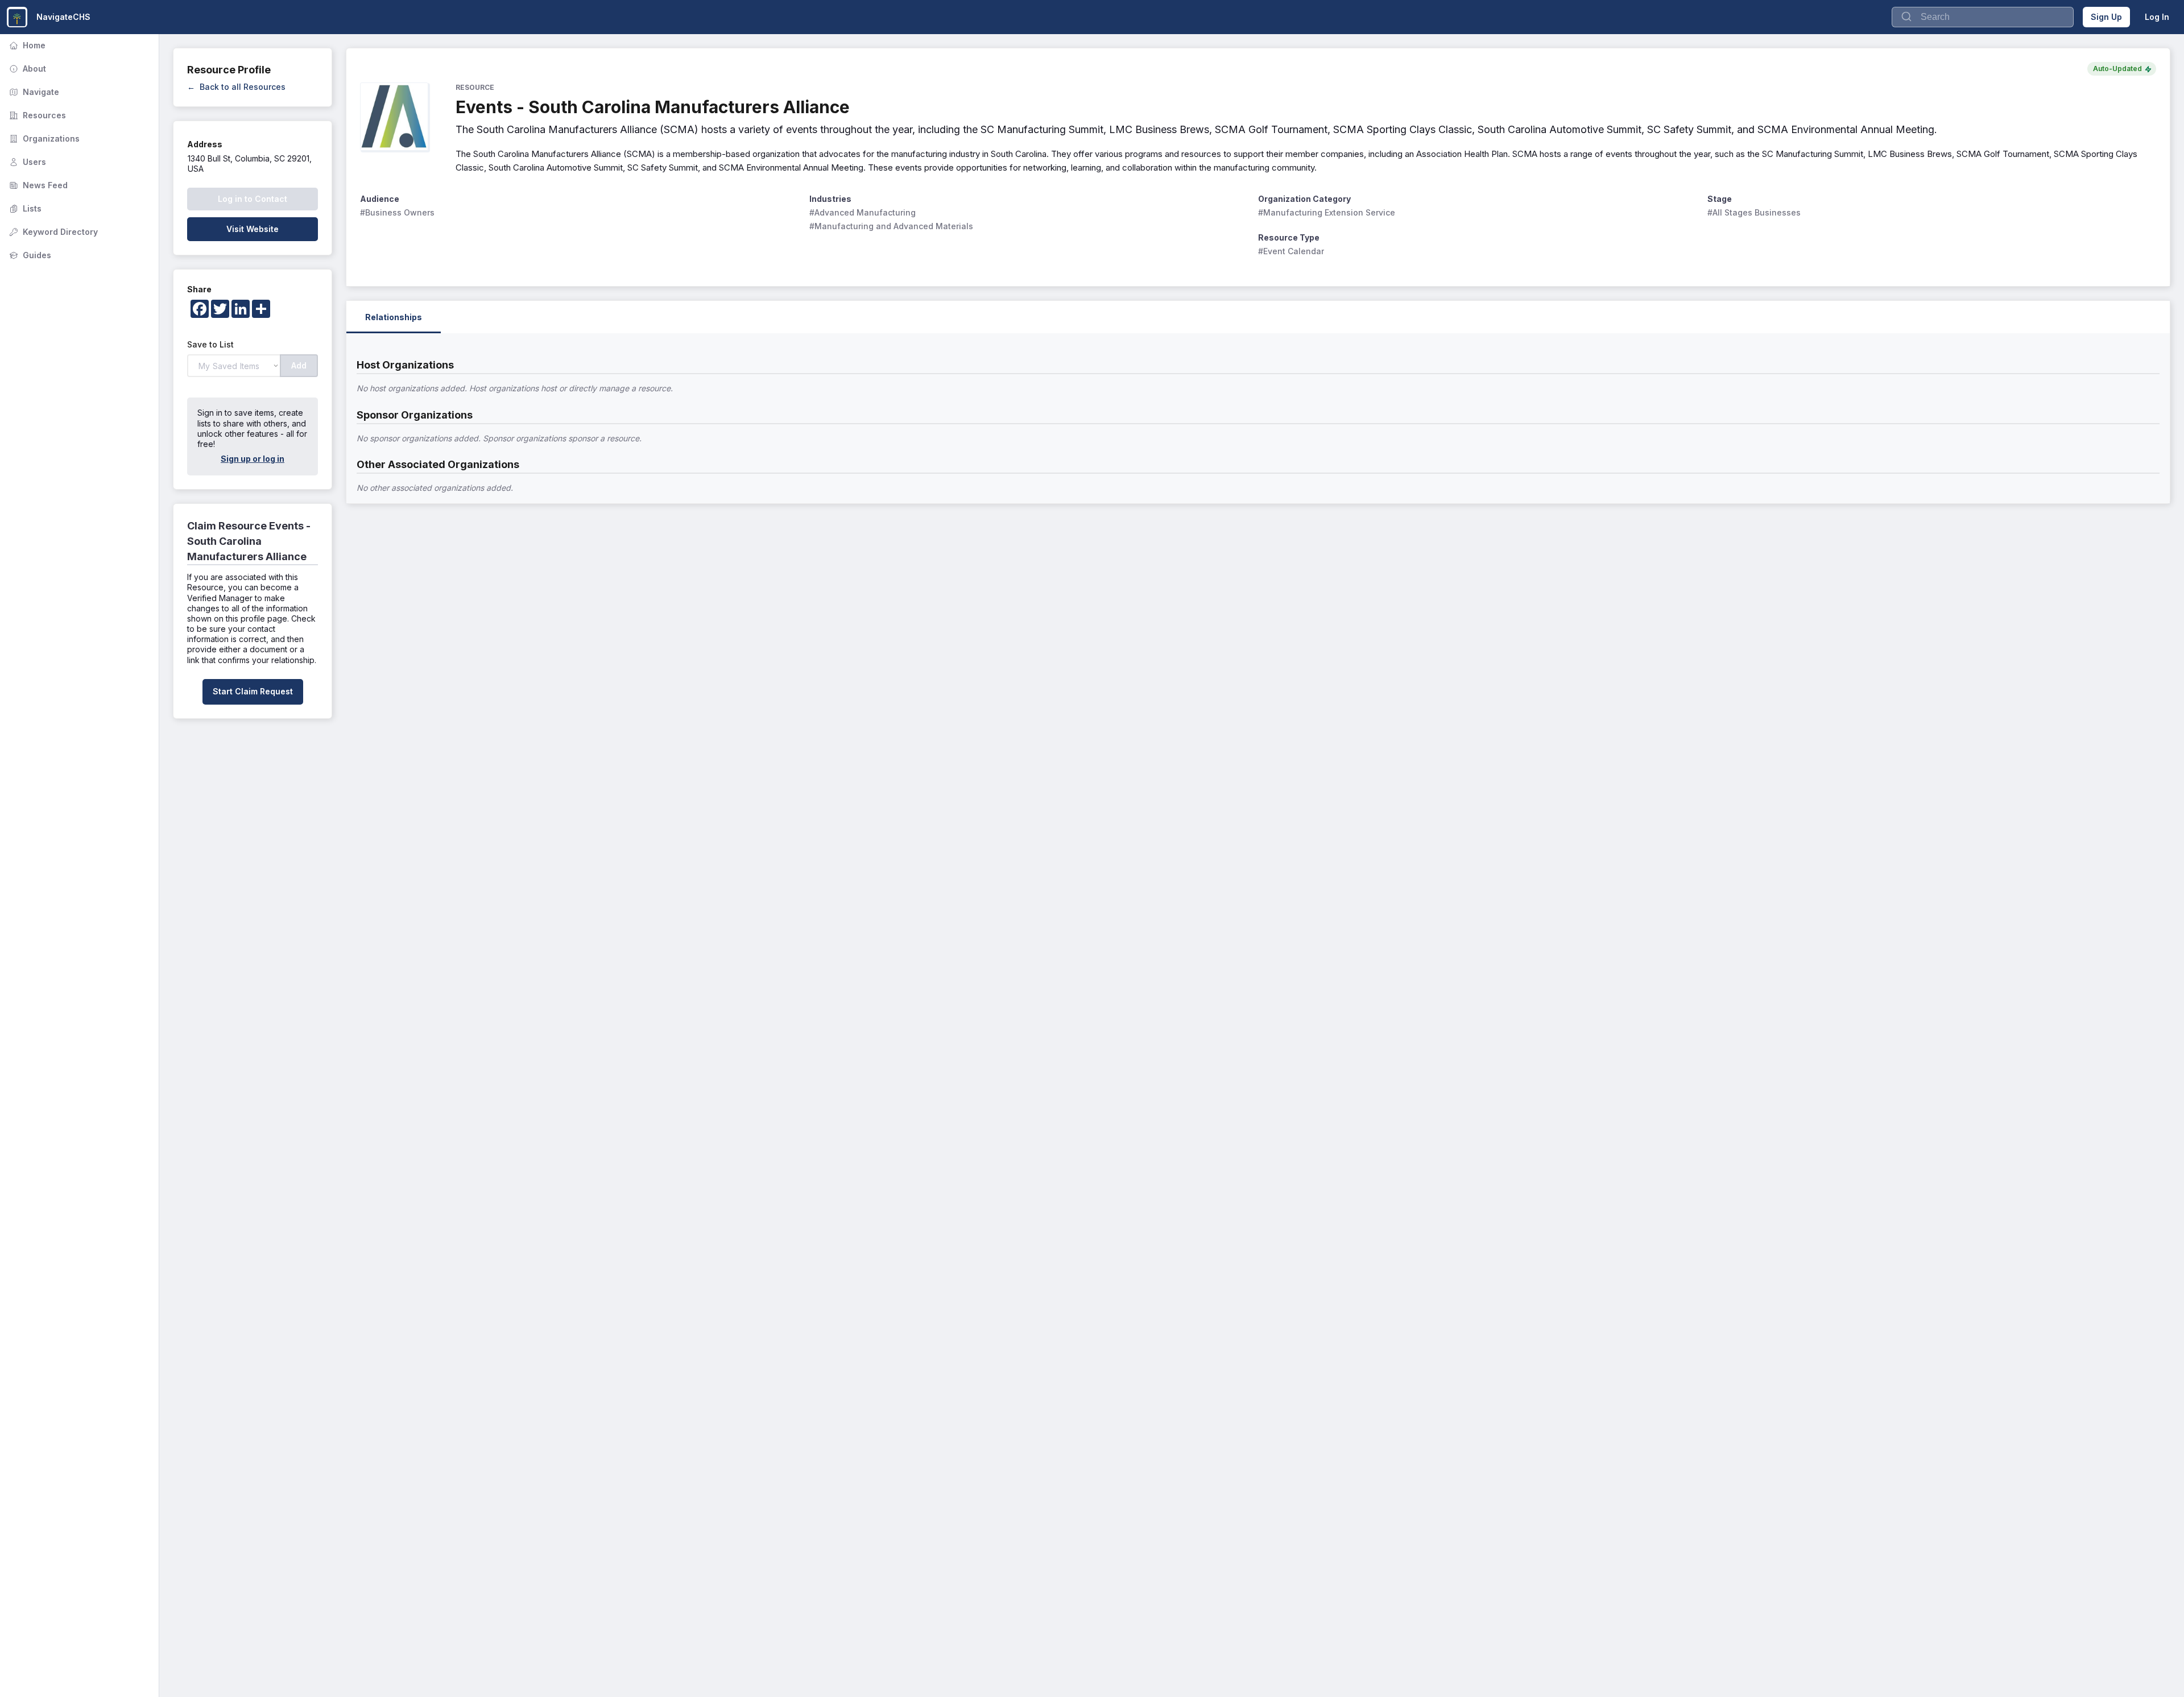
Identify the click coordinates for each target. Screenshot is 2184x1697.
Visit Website (253, 229)
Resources (36, 115)
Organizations (43, 138)
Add (299, 365)
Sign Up (2106, 17)
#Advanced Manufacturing (863, 212)
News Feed (37, 185)
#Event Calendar (1291, 251)
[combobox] (1983, 17)
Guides (29, 255)
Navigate (33, 92)
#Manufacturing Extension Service (1327, 212)
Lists (24, 208)
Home (26, 45)
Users (26, 162)
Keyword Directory (52, 232)
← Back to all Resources (236, 87)
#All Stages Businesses (1754, 212)
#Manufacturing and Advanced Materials (891, 226)
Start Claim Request (253, 691)
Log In (2157, 17)
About (26, 69)
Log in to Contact (253, 199)
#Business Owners (397, 212)
